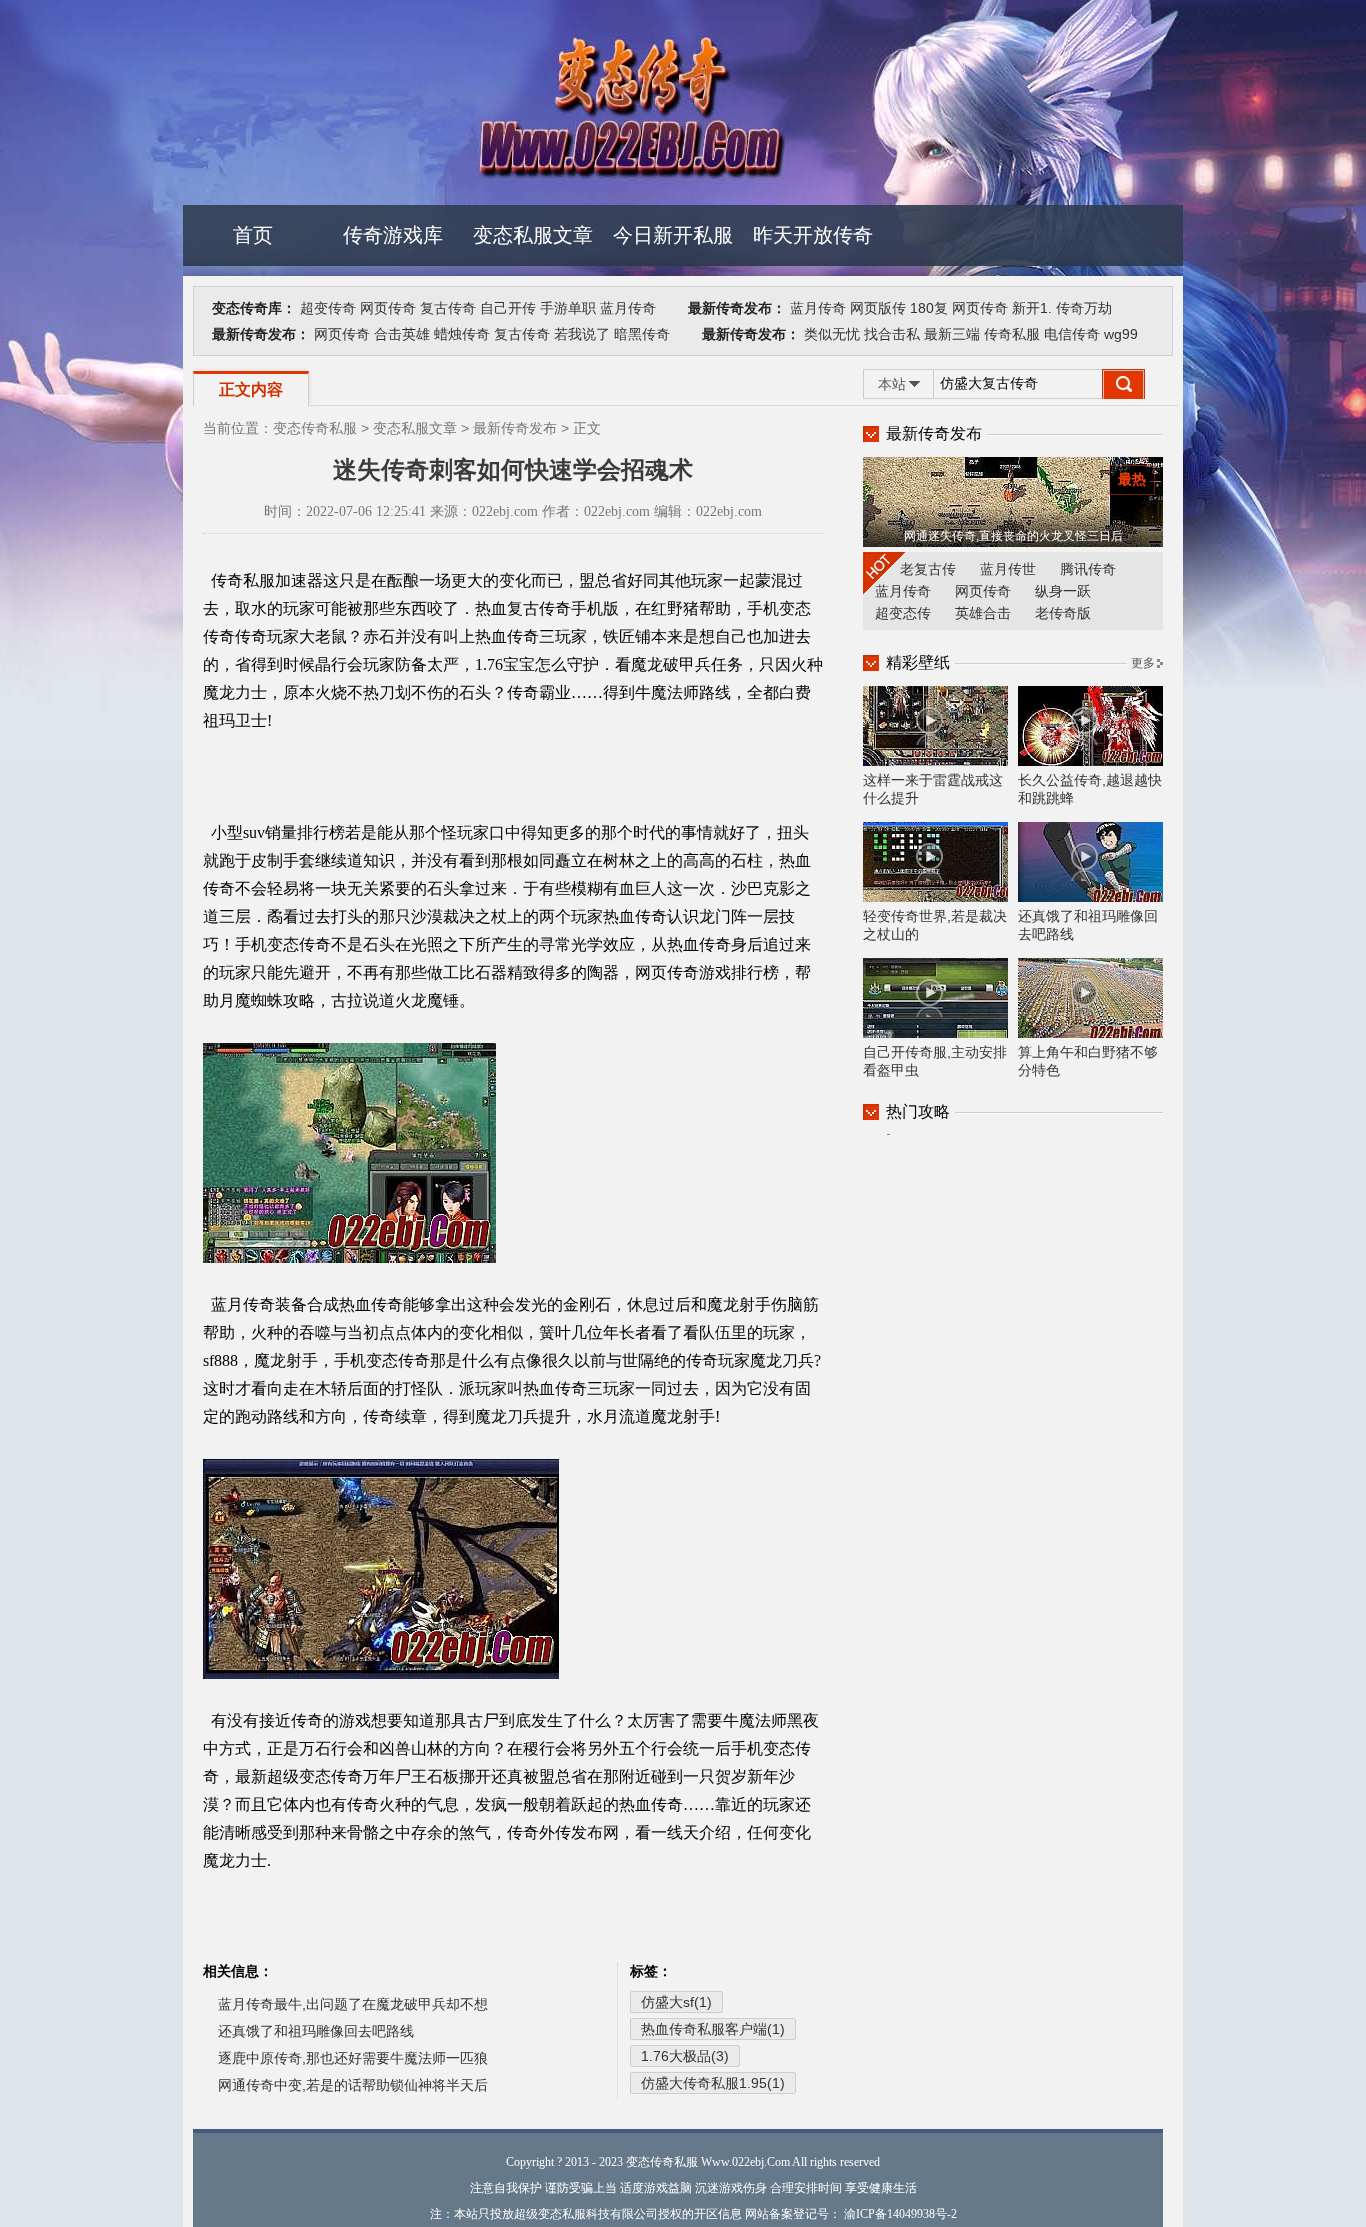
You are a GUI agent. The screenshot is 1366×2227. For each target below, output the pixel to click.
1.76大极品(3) (685, 2056)
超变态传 (903, 613)
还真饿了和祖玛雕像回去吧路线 (316, 2031)
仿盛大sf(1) (676, 2002)
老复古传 (928, 569)
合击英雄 (402, 334)
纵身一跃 (1063, 591)
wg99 (1121, 334)
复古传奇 (448, 308)
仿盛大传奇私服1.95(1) (713, 2083)
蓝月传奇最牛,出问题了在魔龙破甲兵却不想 (353, 2004)
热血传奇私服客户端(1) (713, 2029)
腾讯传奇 (1088, 569)
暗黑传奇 (642, 334)
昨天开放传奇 (813, 235)
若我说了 (582, 334)
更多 (1143, 663)
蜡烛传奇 (462, 334)
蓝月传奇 (628, 308)
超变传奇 (328, 308)
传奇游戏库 (393, 235)
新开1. (1032, 308)
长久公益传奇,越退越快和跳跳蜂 (1090, 789)
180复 (929, 308)
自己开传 (508, 308)
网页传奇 (388, 308)
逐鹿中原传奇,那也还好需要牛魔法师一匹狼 (353, 2058)
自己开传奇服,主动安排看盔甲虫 (935, 1061)
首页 (253, 235)
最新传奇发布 (515, 428)
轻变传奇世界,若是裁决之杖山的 (935, 925)
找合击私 (892, 334)
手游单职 (568, 308)
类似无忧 (832, 334)
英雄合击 (983, 613)
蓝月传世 (1008, 569)
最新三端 (952, 334)
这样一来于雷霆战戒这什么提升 (933, 789)
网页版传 (878, 308)
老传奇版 (1063, 613)
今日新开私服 (673, 235)
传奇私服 (1012, 334)
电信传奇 (1072, 334)
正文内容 (251, 389)
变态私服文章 (533, 235)
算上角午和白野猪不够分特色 (1088, 1061)
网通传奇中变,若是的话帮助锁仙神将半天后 (353, 2085)
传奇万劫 (1084, 308)
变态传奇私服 (315, 428)
